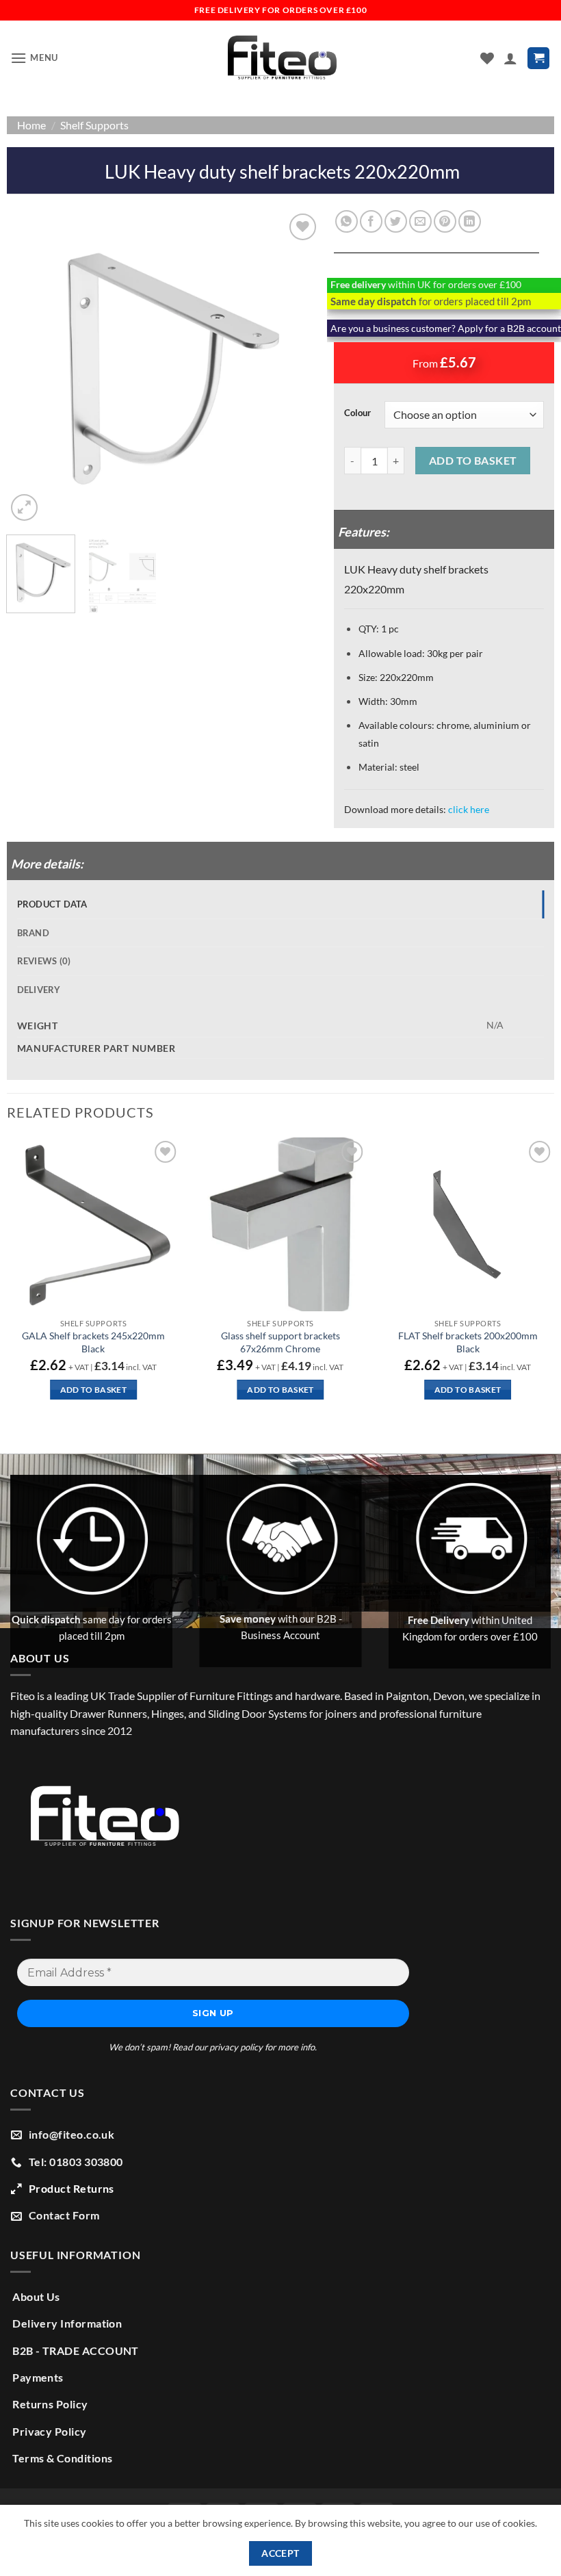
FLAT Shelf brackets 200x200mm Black (468, 1342)
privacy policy (236, 2047)
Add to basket (473, 461)
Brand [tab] (33, 933)
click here (469, 809)
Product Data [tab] (52, 904)
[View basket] (538, 59)
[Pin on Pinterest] (445, 221)
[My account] (510, 58)
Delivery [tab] (39, 990)
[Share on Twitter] (396, 221)
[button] (34, 58)
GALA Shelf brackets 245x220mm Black (93, 1342)
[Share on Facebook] (371, 221)
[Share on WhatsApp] (347, 221)
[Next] (297, 368)
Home (31, 125)
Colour (357, 413)
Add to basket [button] (94, 1390)
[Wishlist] (487, 58)
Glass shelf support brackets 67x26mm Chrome (280, 1342)
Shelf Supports (94, 125)
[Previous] (30, 368)
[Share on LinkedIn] (470, 221)
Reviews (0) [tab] (44, 961)
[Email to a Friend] (420, 221)
